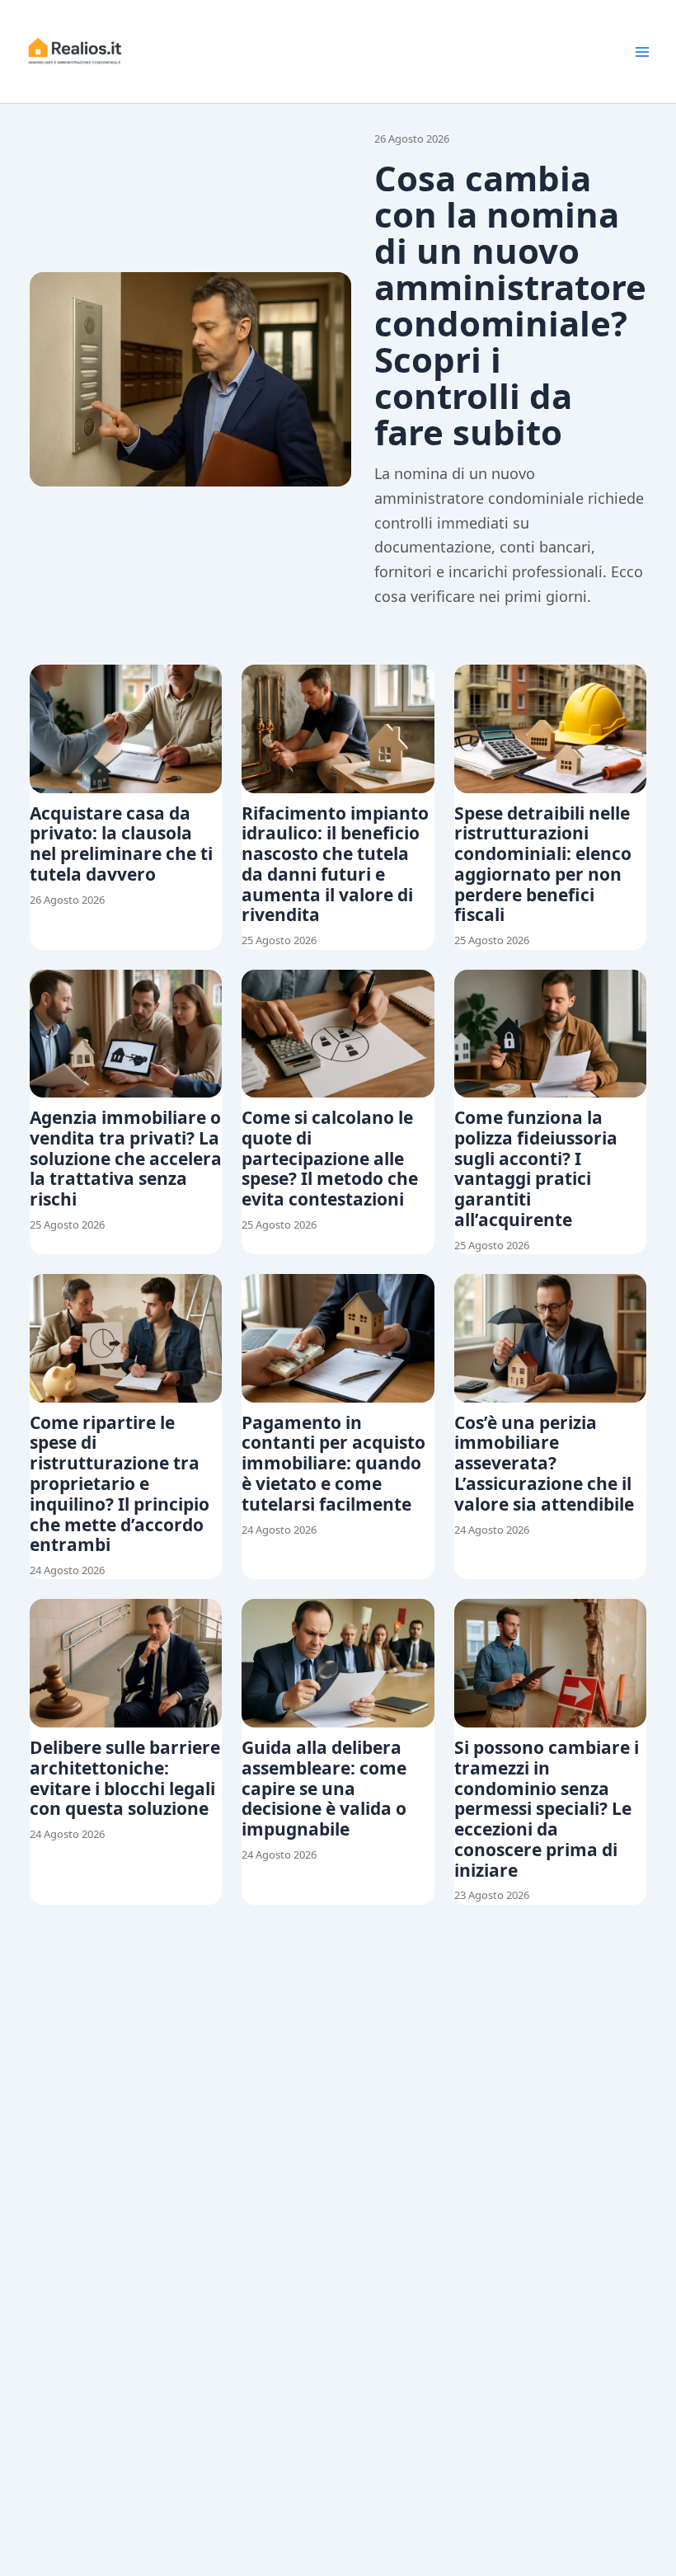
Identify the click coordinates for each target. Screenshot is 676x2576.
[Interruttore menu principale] (642, 52)
